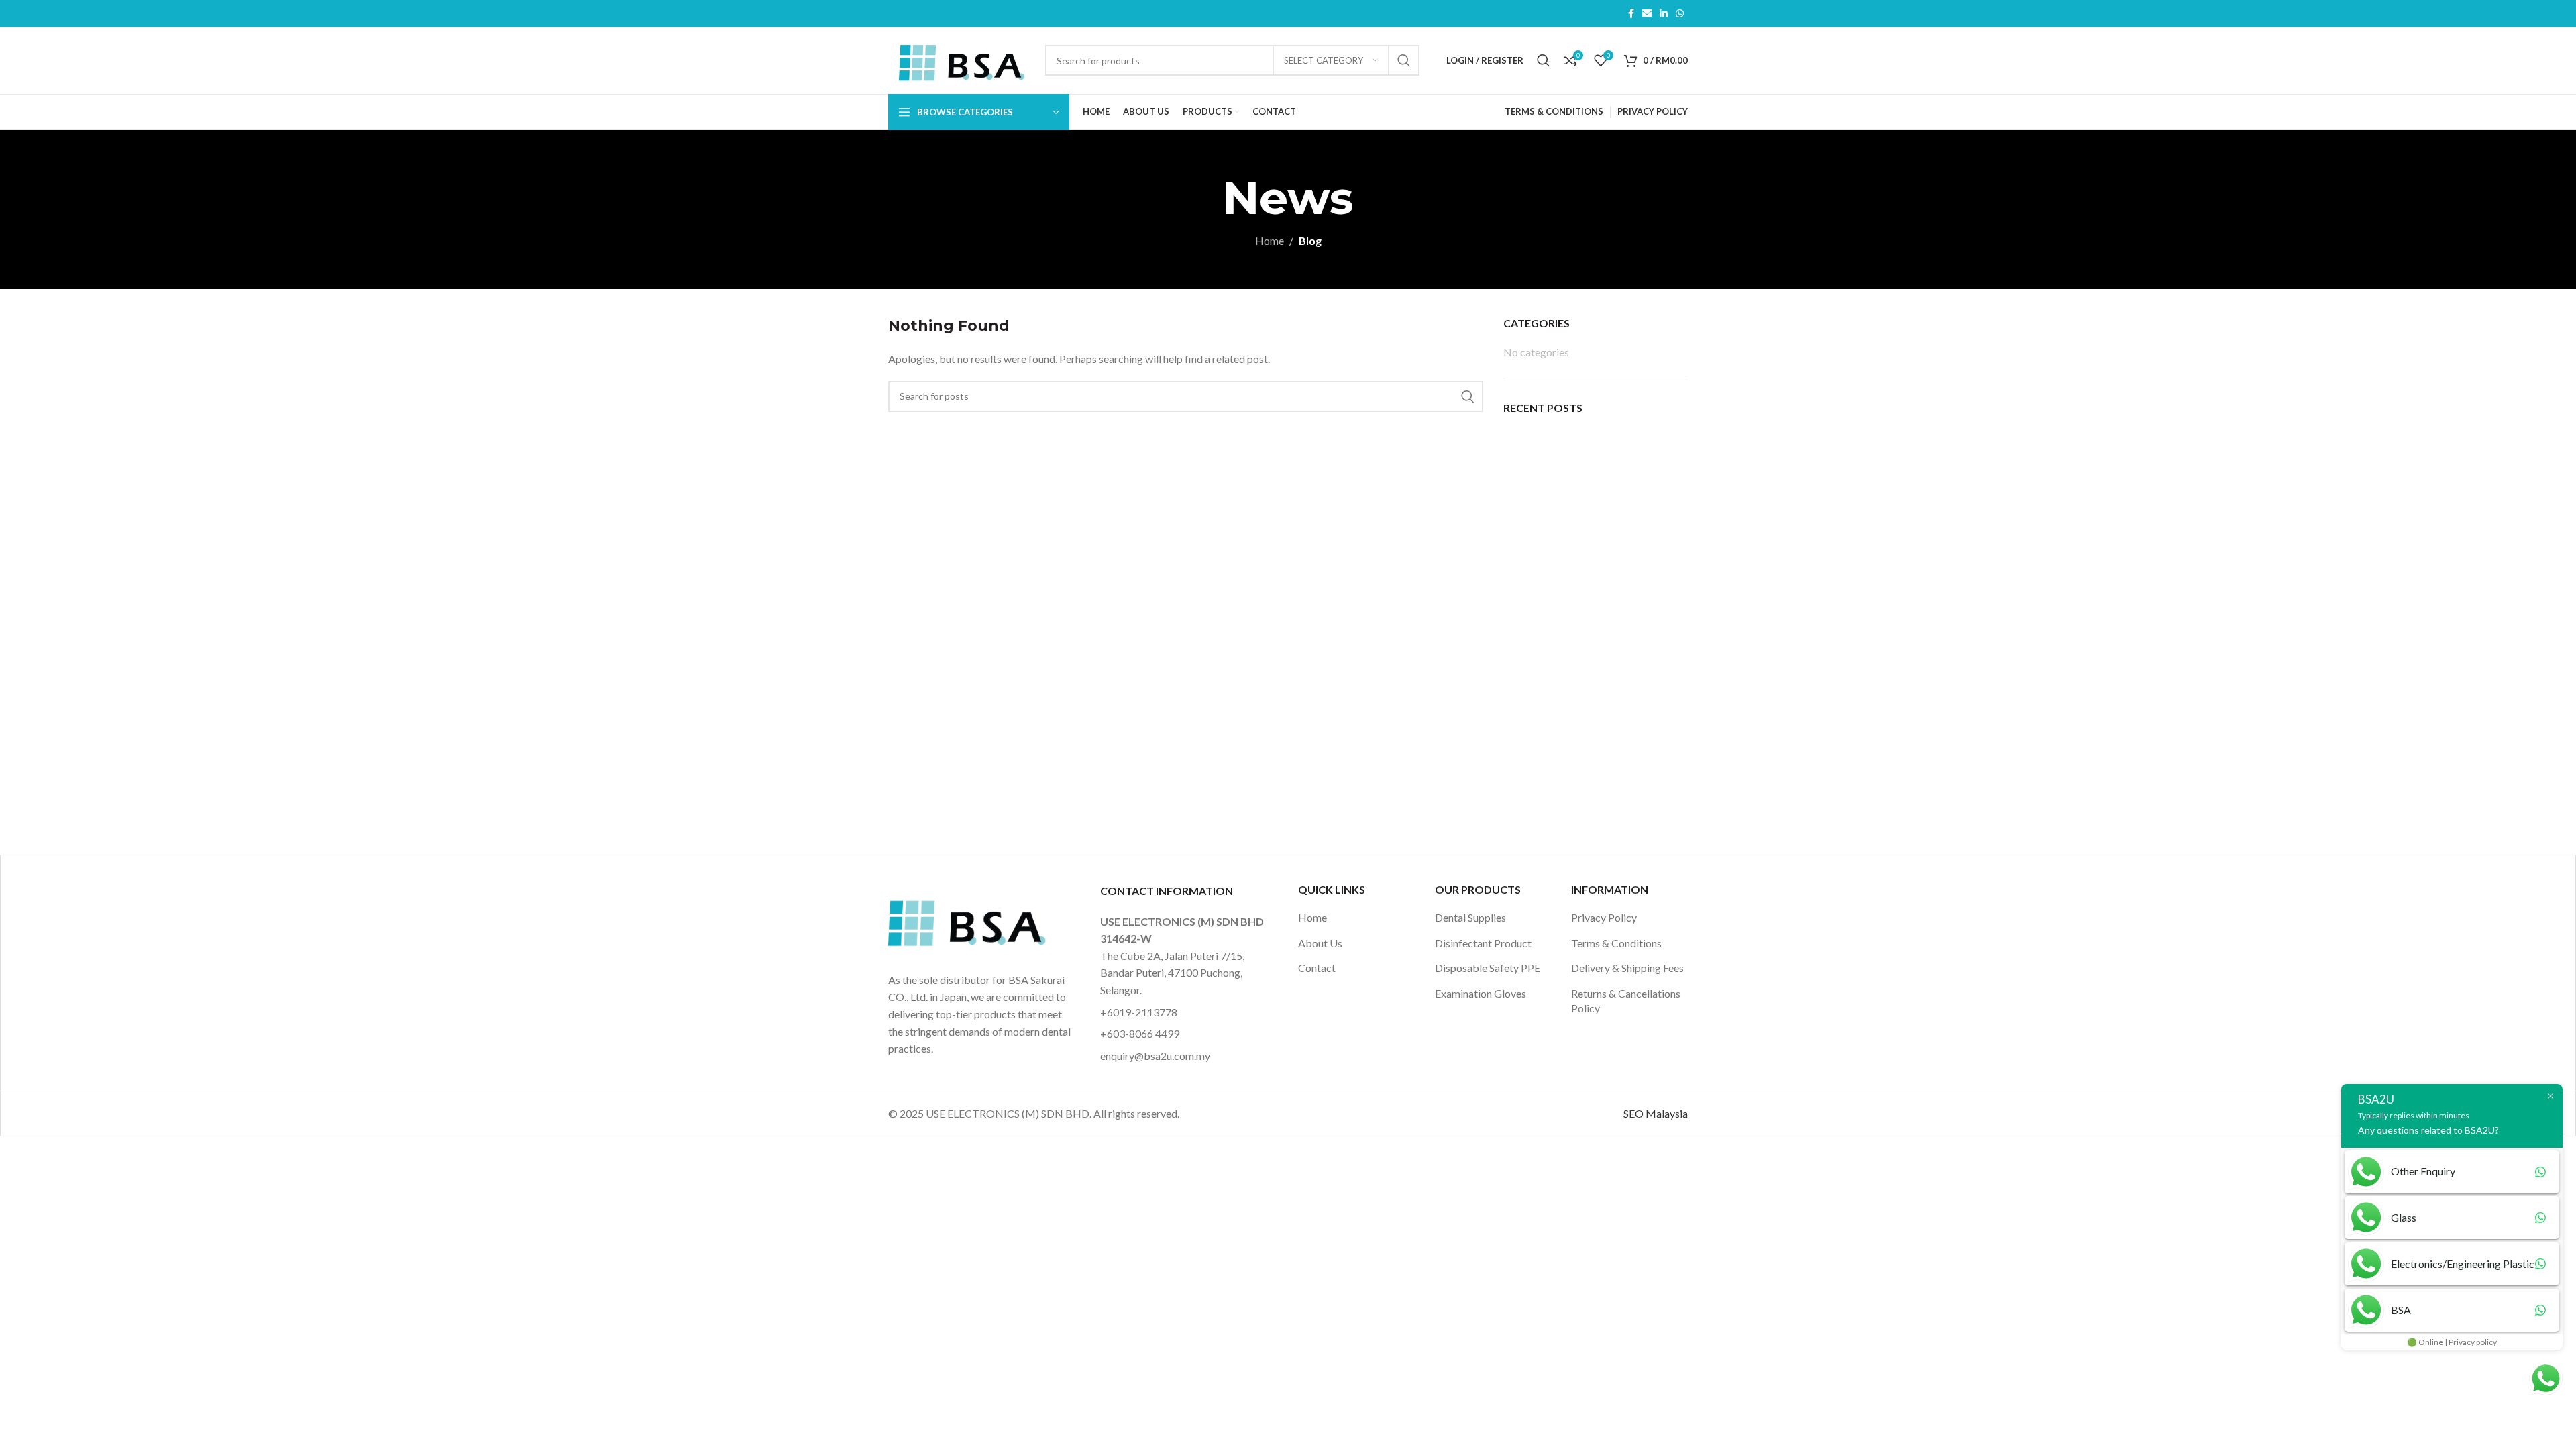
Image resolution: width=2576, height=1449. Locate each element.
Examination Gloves (1481, 993)
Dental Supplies (1470, 917)
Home (1270, 240)
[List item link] (1186, 1012)
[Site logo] (960, 59)
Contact (1317, 968)
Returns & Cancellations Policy (1626, 1001)
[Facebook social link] (1631, 14)
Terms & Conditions (1616, 943)
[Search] (1544, 60)
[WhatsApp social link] (1680, 14)
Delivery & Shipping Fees (1627, 968)
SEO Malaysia (1656, 1113)
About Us (1320, 943)
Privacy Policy (1604, 917)
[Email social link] (1647, 14)
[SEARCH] (1404, 60)
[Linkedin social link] (1664, 14)
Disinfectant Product (1483, 943)
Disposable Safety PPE (1488, 968)
